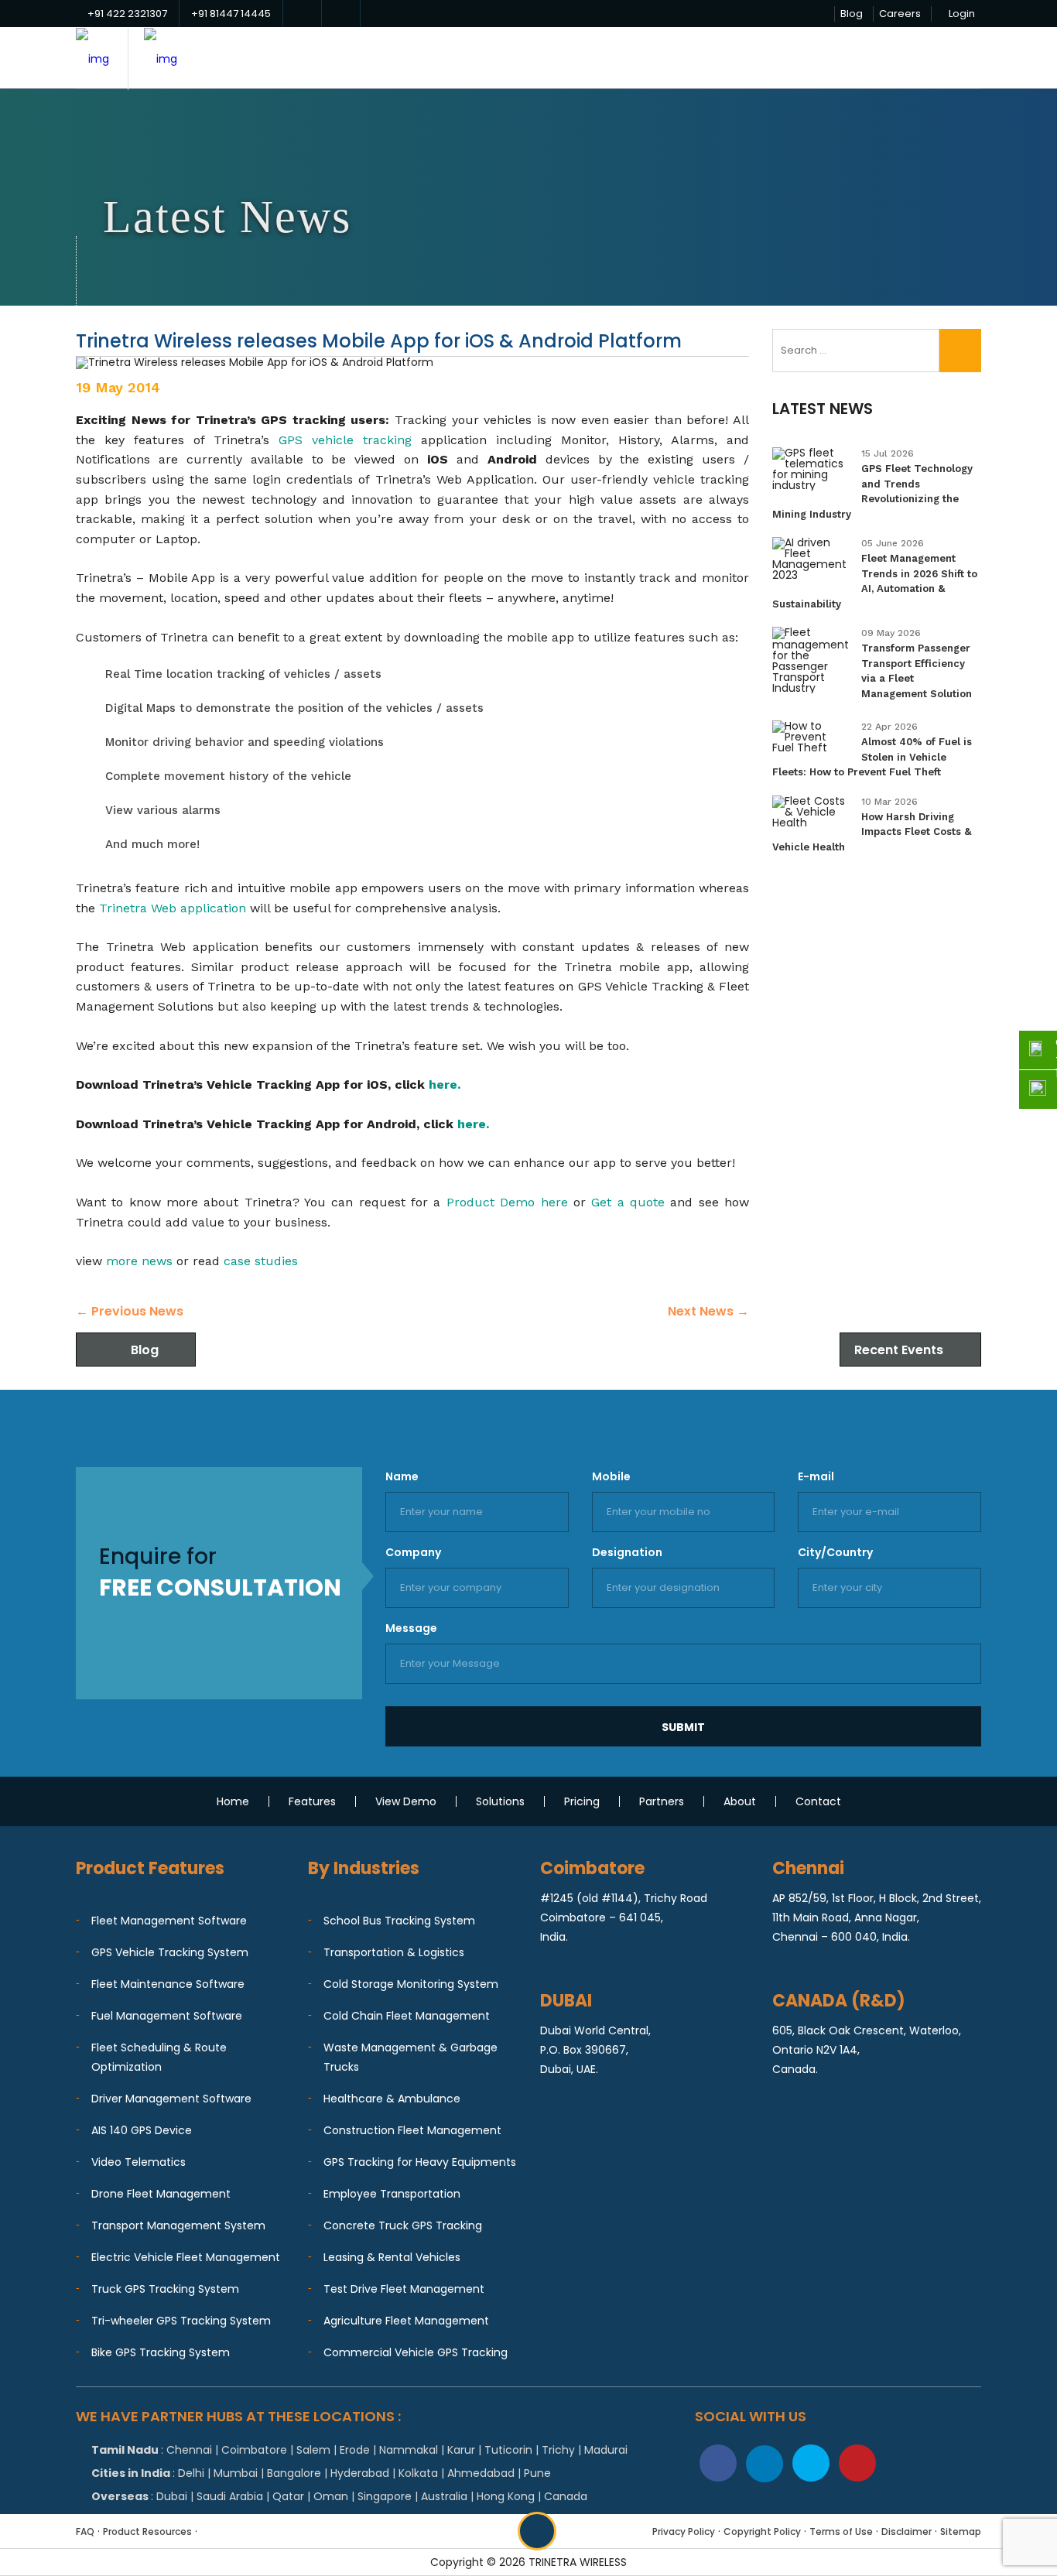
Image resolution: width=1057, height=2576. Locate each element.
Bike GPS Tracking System (161, 2352)
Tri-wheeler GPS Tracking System (181, 2321)
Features (312, 1801)
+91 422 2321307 (127, 14)
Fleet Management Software (169, 1921)
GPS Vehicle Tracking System (170, 1952)
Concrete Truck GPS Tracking (403, 2225)
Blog (852, 14)
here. (445, 1084)
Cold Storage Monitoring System (411, 1984)
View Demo (406, 1801)
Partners (662, 1801)
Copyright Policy (762, 2532)
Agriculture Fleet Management (406, 2321)
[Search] (960, 351)
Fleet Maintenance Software (168, 1984)
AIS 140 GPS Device (142, 2130)
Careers (900, 14)
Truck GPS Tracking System (165, 2289)
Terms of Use (841, 2532)
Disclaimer (906, 2532)
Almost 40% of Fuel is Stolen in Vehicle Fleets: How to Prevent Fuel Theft (872, 757)
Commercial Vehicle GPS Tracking (416, 2352)
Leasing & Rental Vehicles (392, 2257)
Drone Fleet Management (161, 2194)
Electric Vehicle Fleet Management (186, 2257)
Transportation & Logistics (394, 1952)
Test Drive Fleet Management (404, 2289)
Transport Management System (178, 2225)
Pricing (582, 1801)
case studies (261, 1261)
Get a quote (628, 1202)
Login (962, 14)
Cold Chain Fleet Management (407, 2016)
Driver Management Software (171, 2099)
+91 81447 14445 (231, 14)
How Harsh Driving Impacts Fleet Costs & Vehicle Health (872, 832)
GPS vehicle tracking (345, 440)
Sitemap (961, 2532)
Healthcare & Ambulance (392, 2099)
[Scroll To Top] (537, 2531)
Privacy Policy (684, 2532)
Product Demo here (507, 1202)
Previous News (130, 1311)
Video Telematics (139, 2162)
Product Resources (147, 2532)
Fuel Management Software (167, 2016)
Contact (818, 1801)
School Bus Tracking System (399, 1921)
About (740, 1801)
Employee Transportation (392, 2194)
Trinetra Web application (173, 908)
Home (233, 1801)
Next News (708, 1311)
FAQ (85, 2532)
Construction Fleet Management (412, 2130)
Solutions (500, 1801)
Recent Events (899, 1350)
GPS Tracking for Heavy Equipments (420, 2162)
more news (139, 1261)
